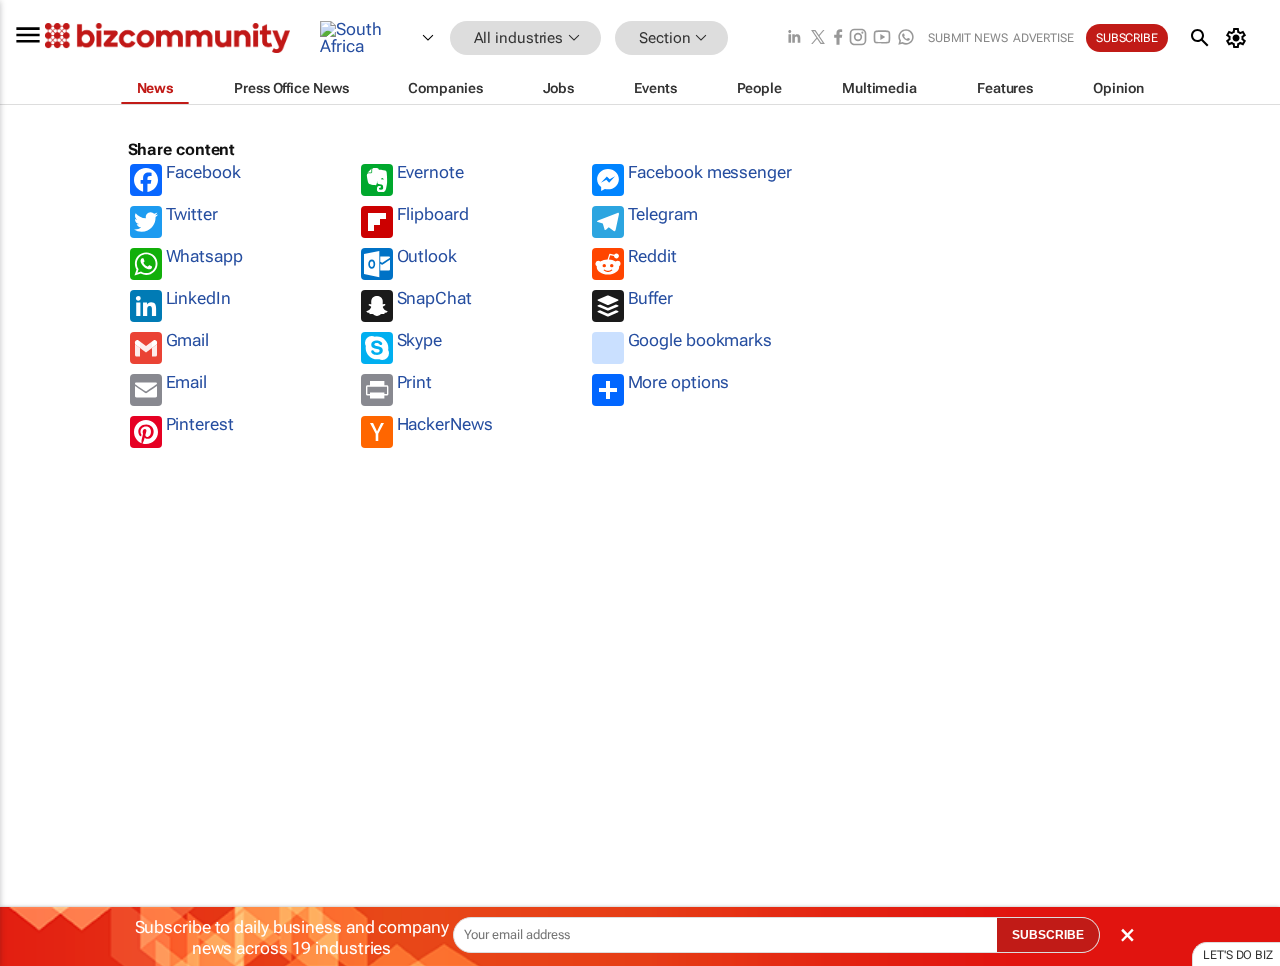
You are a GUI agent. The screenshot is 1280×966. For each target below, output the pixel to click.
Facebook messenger (710, 172)
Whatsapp (204, 256)
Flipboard (433, 214)
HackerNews (445, 424)
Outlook (427, 256)
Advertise (1043, 38)
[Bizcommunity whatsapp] (906, 38)
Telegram (663, 214)
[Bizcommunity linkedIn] (794, 38)
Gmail (188, 340)
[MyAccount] (1239, 38)
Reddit (652, 256)
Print (415, 382)
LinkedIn (198, 298)
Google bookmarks (700, 340)
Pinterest (200, 424)
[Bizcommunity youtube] (882, 38)
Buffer (650, 298)
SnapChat (434, 298)
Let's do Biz (1238, 955)
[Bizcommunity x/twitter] (818, 38)
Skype (420, 340)
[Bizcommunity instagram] (858, 38)
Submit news (968, 38)
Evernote (430, 172)
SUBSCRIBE (1048, 935)
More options (679, 382)
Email (187, 382)
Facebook (203, 172)
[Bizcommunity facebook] (838, 38)
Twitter (192, 214)
